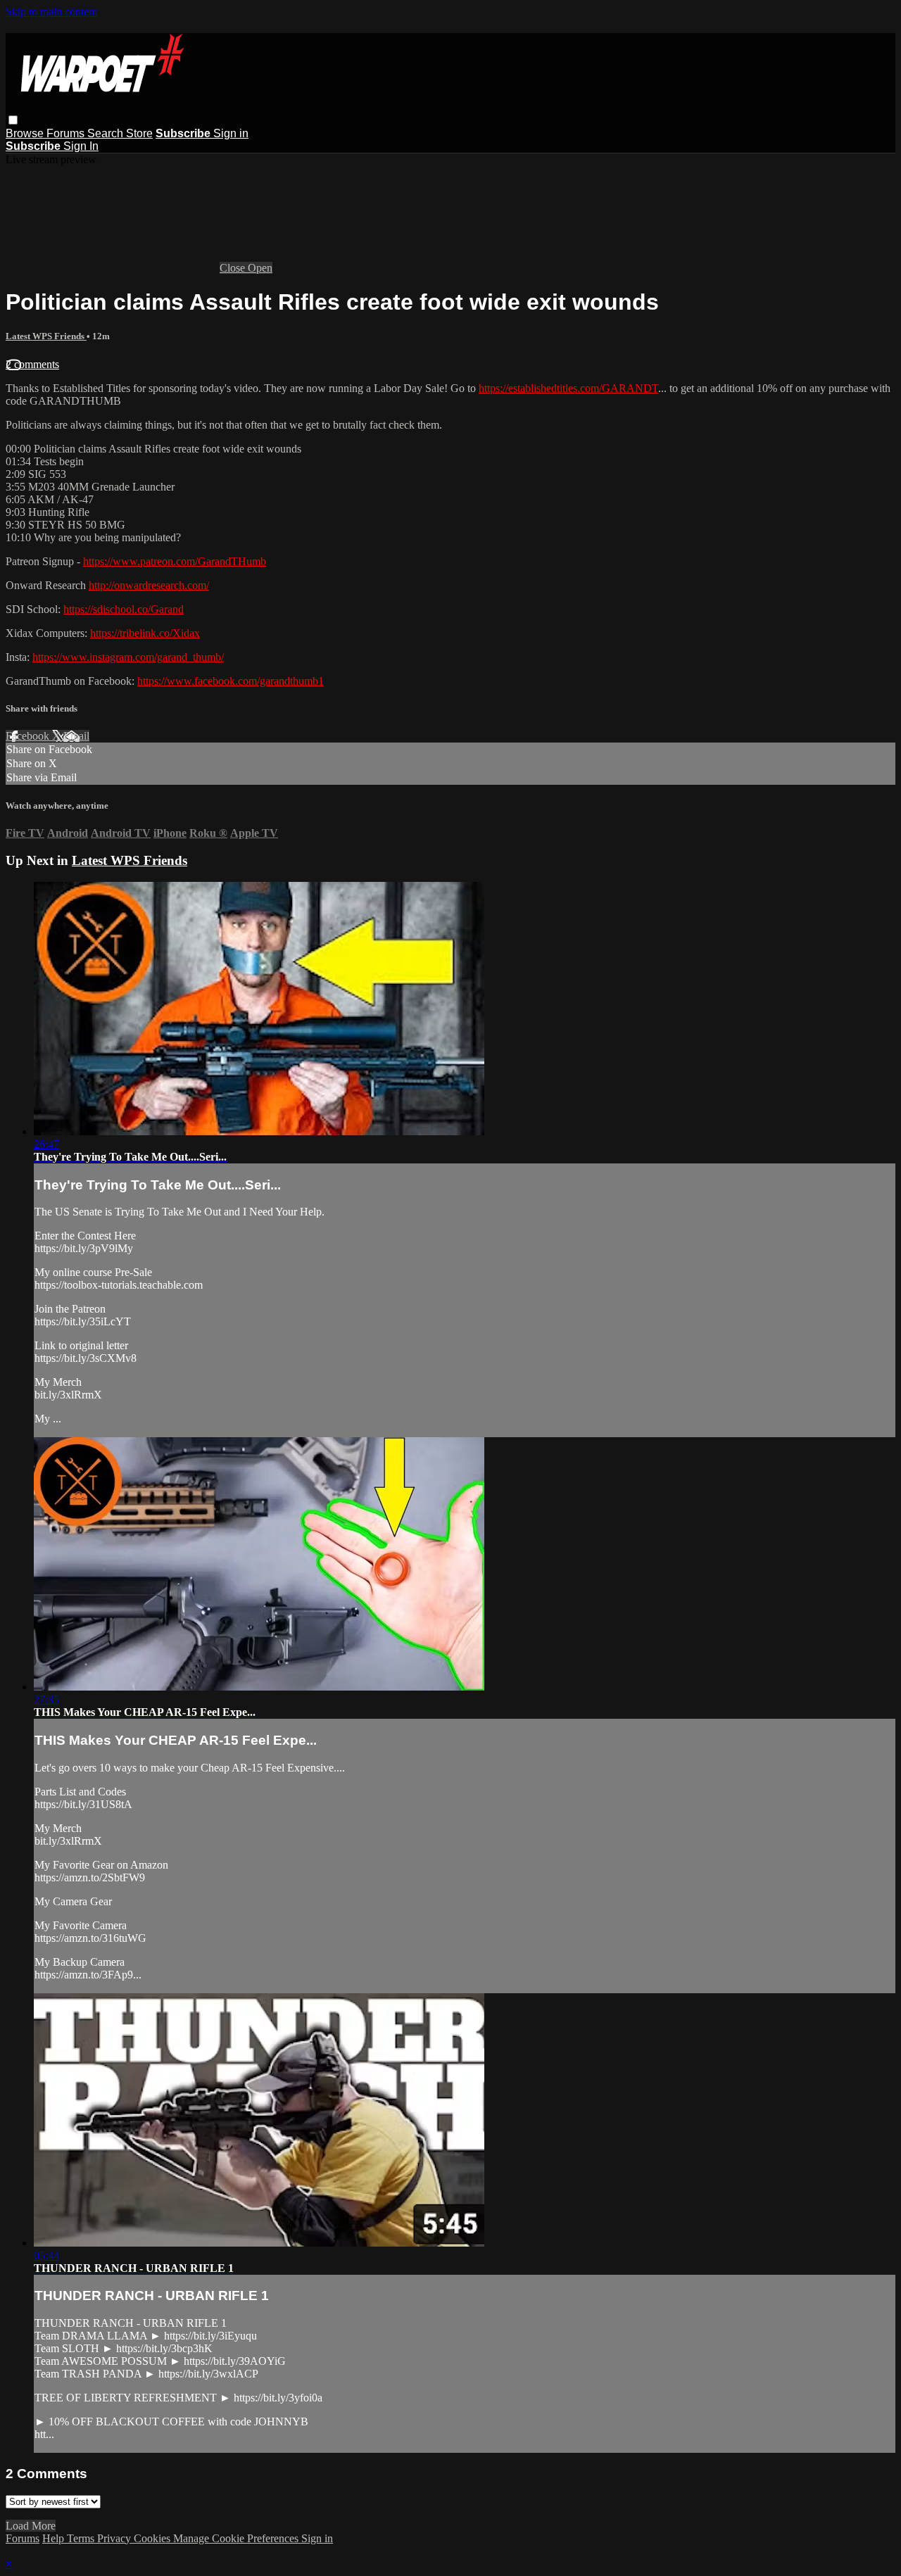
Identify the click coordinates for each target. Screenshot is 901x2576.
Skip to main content (51, 12)
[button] (13, 120)
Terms (82, 2538)
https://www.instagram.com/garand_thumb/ (128, 657)
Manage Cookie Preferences (237, 2538)
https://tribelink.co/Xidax (145, 633)
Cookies (153, 2538)
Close (234, 268)
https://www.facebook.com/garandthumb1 (231, 681)
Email (76, 736)
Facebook (29, 736)
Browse (26, 133)
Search (107, 133)
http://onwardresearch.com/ (149, 585)
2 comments (32, 364)
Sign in (231, 133)
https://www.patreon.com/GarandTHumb (175, 561)
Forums (67, 133)
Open (260, 268)
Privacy (115, 2538)
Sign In (81, 146)
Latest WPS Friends (46, 336)
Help (55, 2538)
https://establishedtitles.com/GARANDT (568, 388)
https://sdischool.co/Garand (124, 609)
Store (139, 133)
